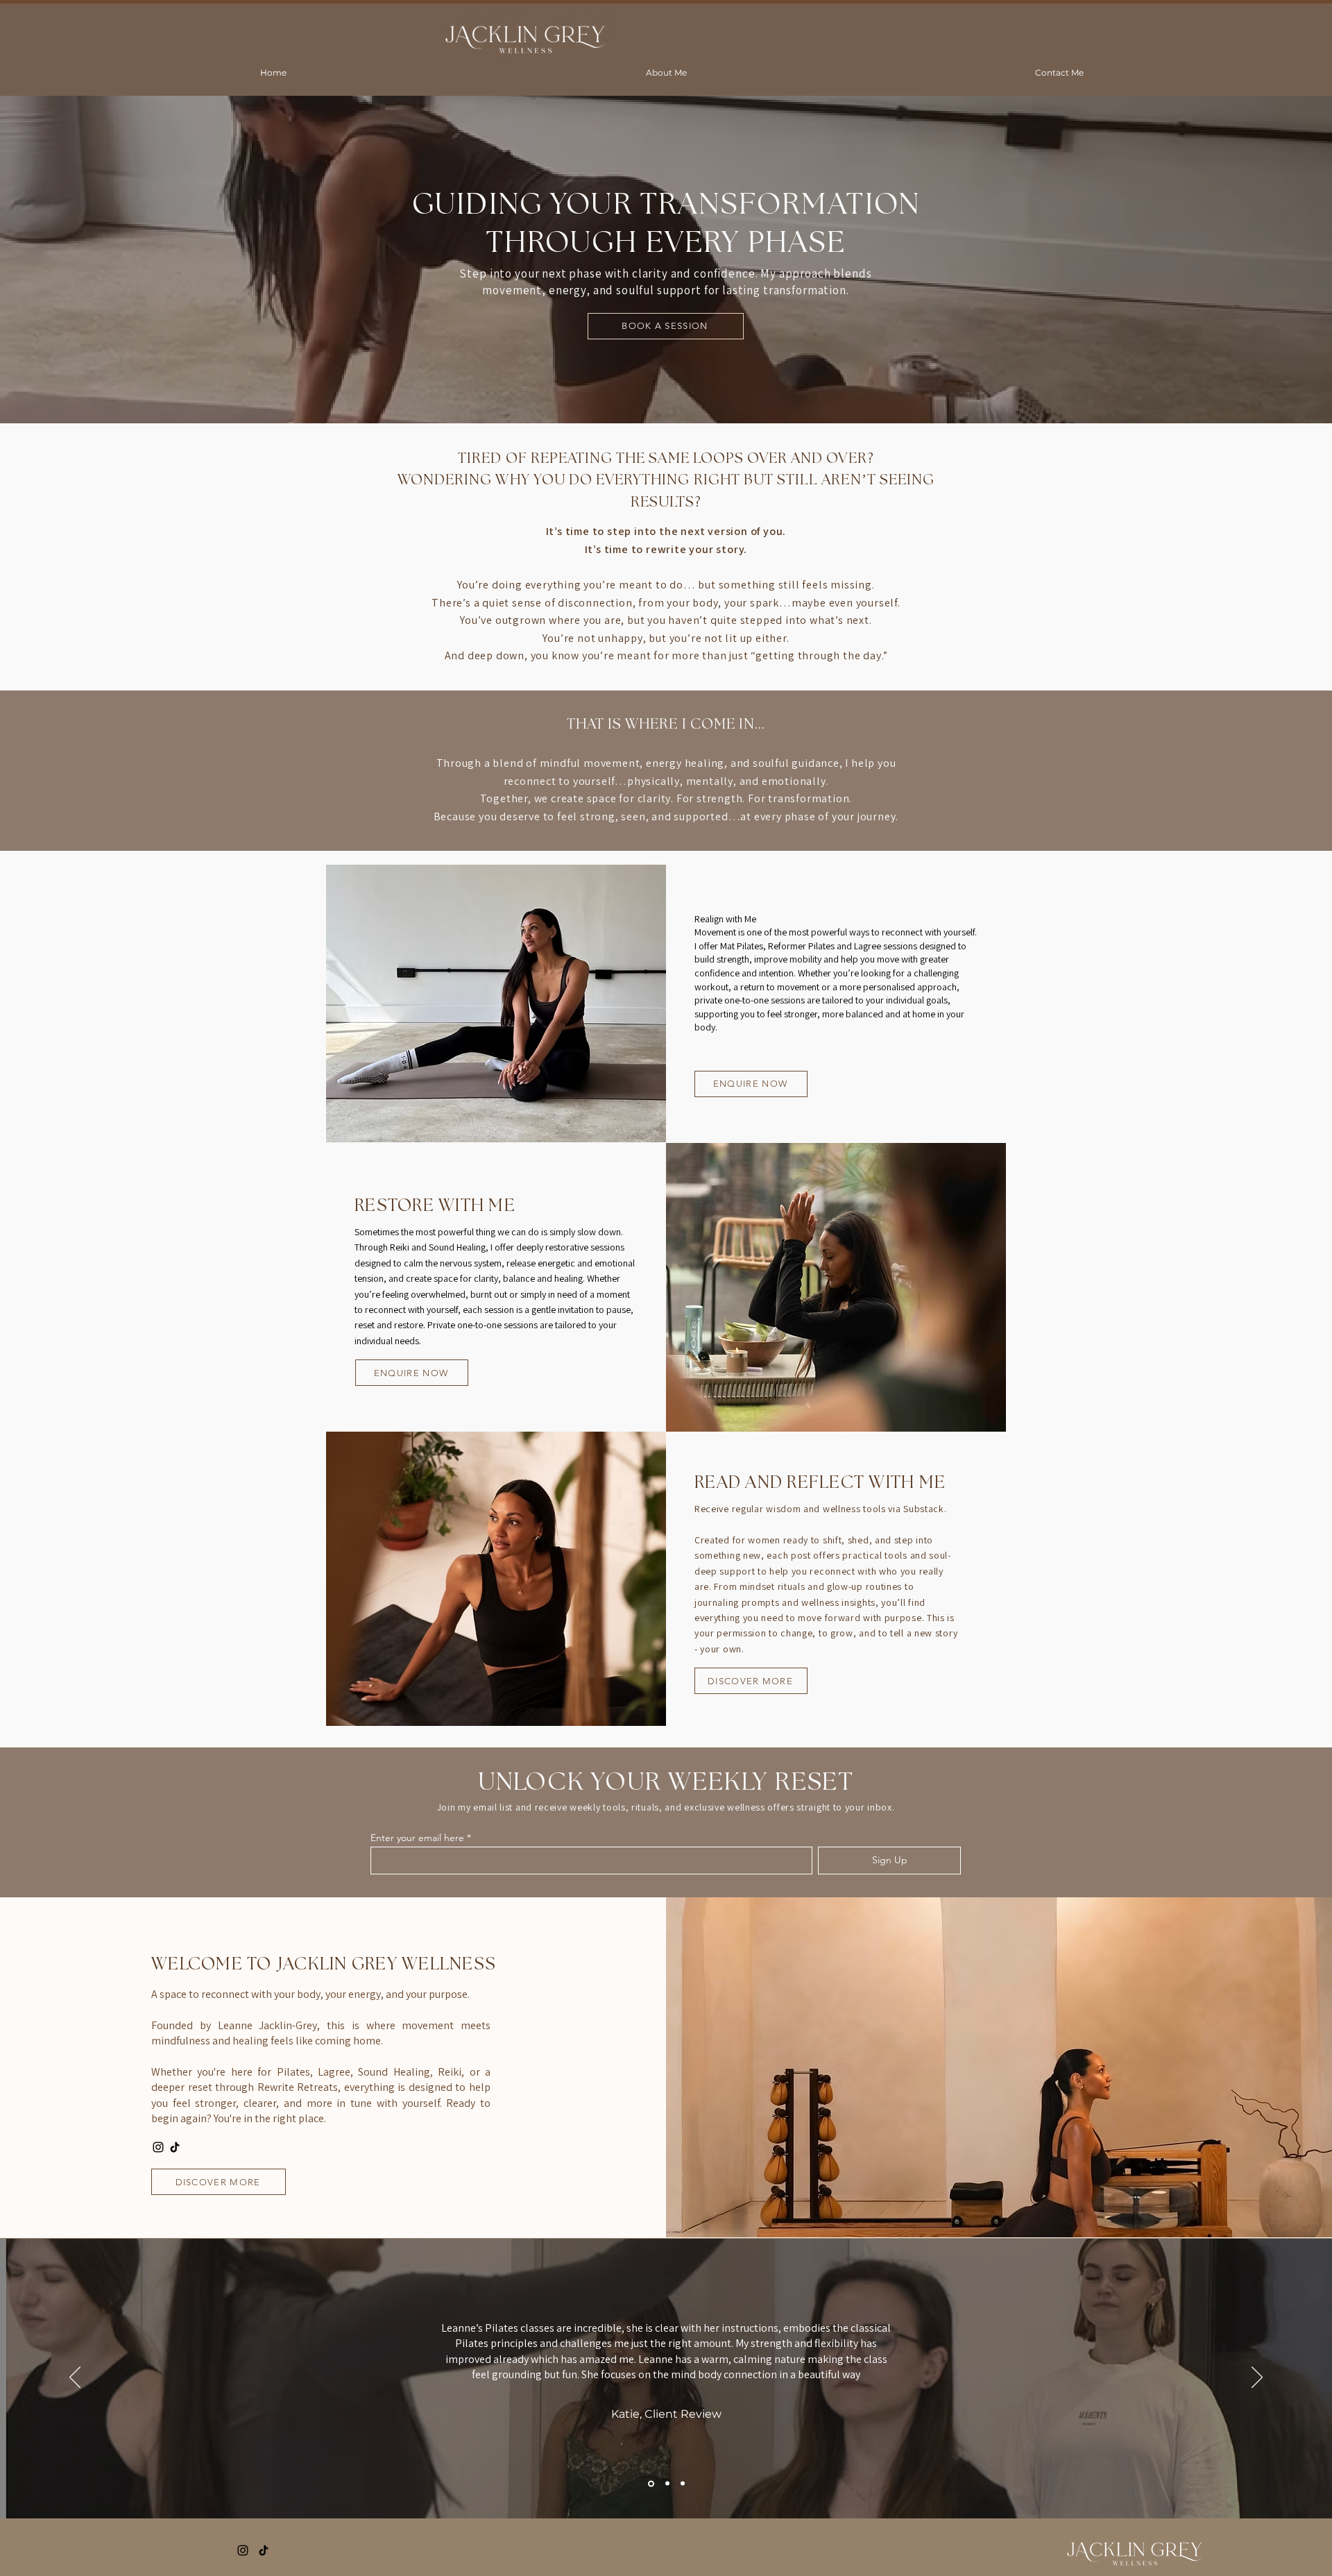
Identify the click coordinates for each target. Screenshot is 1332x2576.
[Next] (1257, 2378)
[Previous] (75, 2378)
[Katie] (650, 2484)
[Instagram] (158, 2147)
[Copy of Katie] (666, 2483)
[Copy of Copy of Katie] (683, 2484)
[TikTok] (175, 2147)
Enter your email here (417, 1838)
